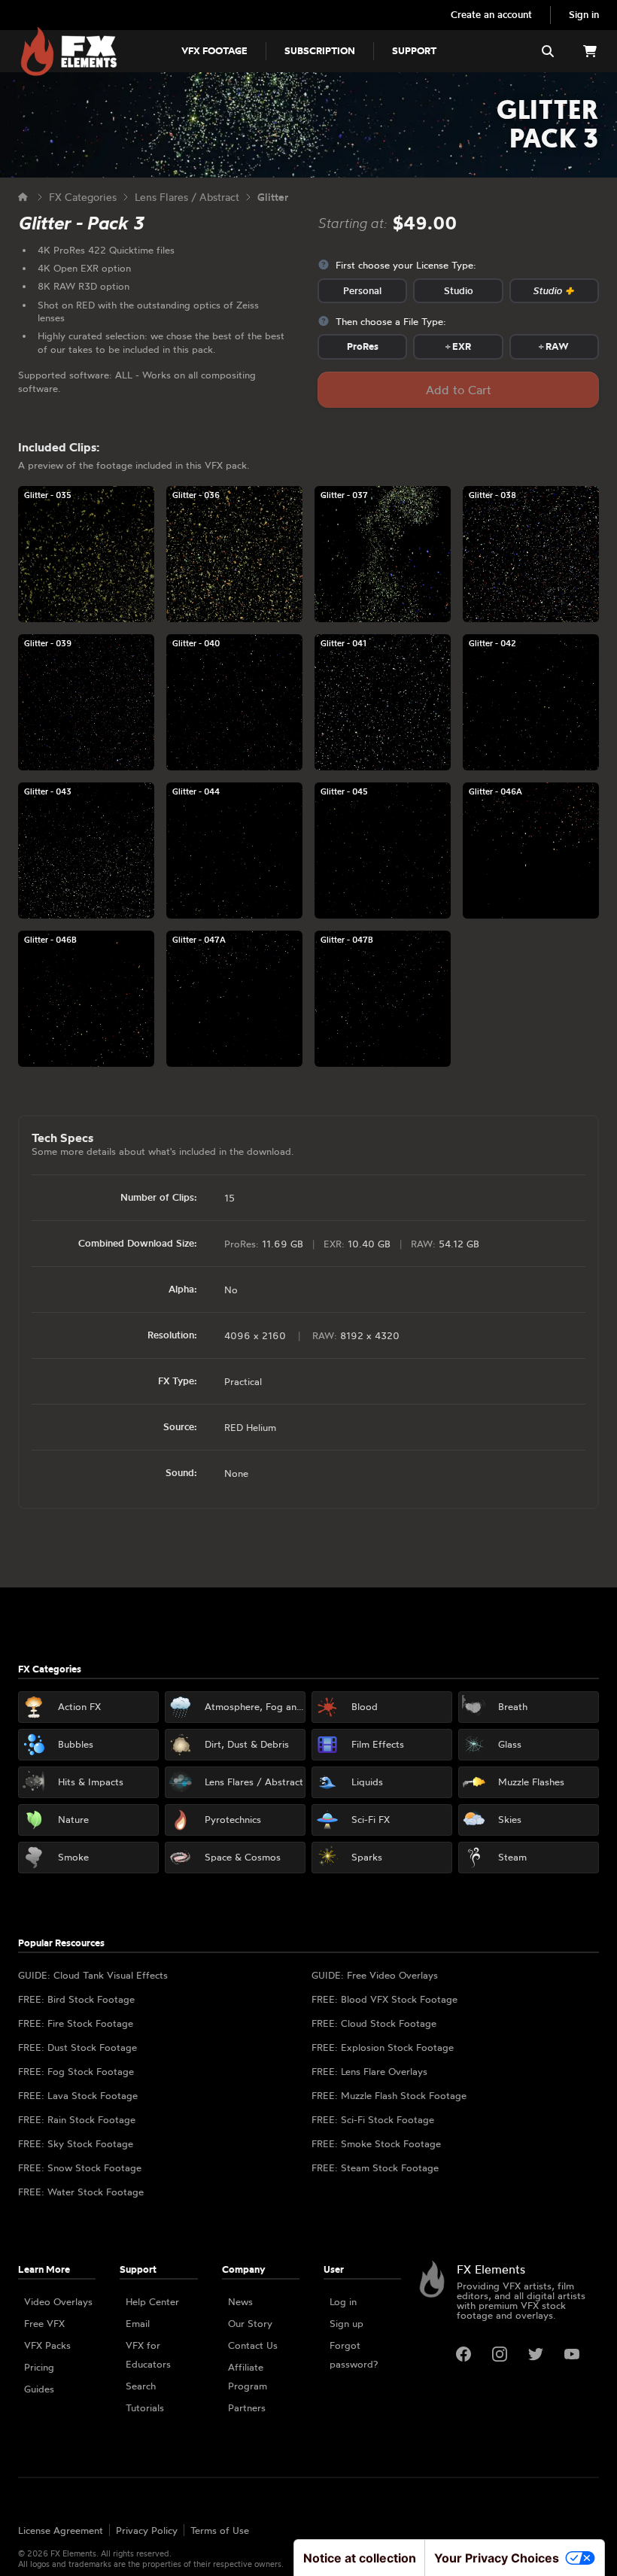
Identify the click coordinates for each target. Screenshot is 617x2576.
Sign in (584, 14)
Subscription (320, 50)
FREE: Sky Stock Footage (76, 2143)
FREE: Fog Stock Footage (76, 2071)
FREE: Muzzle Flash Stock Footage (389, 2095)
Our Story (250, 2323)
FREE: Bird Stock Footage (76, 1999)
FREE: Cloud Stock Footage (374, 2023)
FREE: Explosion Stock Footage (383, 2047)
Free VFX (44, 2323)
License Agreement (61, 2530)
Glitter (273, 197)
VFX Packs (47, 2345)
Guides (39, 2389)
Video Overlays (58, 2301)
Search (141, 2386)
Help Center (152, 2301)
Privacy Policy (147, 2530)
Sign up (346, 2323)
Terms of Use (220, 2530)
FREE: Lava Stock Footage (78, 2095)
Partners (247, 2407)
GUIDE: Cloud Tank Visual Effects (93, 1975)
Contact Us (253, 2345)
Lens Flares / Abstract (187, 197)
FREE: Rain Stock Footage (77, 2119)
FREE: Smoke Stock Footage (376, 2143)
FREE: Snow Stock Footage (80, 2167)
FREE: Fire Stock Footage (76, 2023)
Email (138, 2323)
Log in (343, 2301)
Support (414, 50)
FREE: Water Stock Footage (81, 2192)
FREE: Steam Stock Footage (375, 2167)
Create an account (491, 14)
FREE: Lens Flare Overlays (369, 2071)
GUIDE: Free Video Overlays (375, 1975)
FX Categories (83, 197)
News (240, 2301)
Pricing (39, 2367)
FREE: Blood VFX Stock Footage (384, 1999)
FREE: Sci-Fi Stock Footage (373, 2119)
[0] (590, 51)
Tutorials (145, 2407)
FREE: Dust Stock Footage (78, 2047)
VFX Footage (214, 50)
